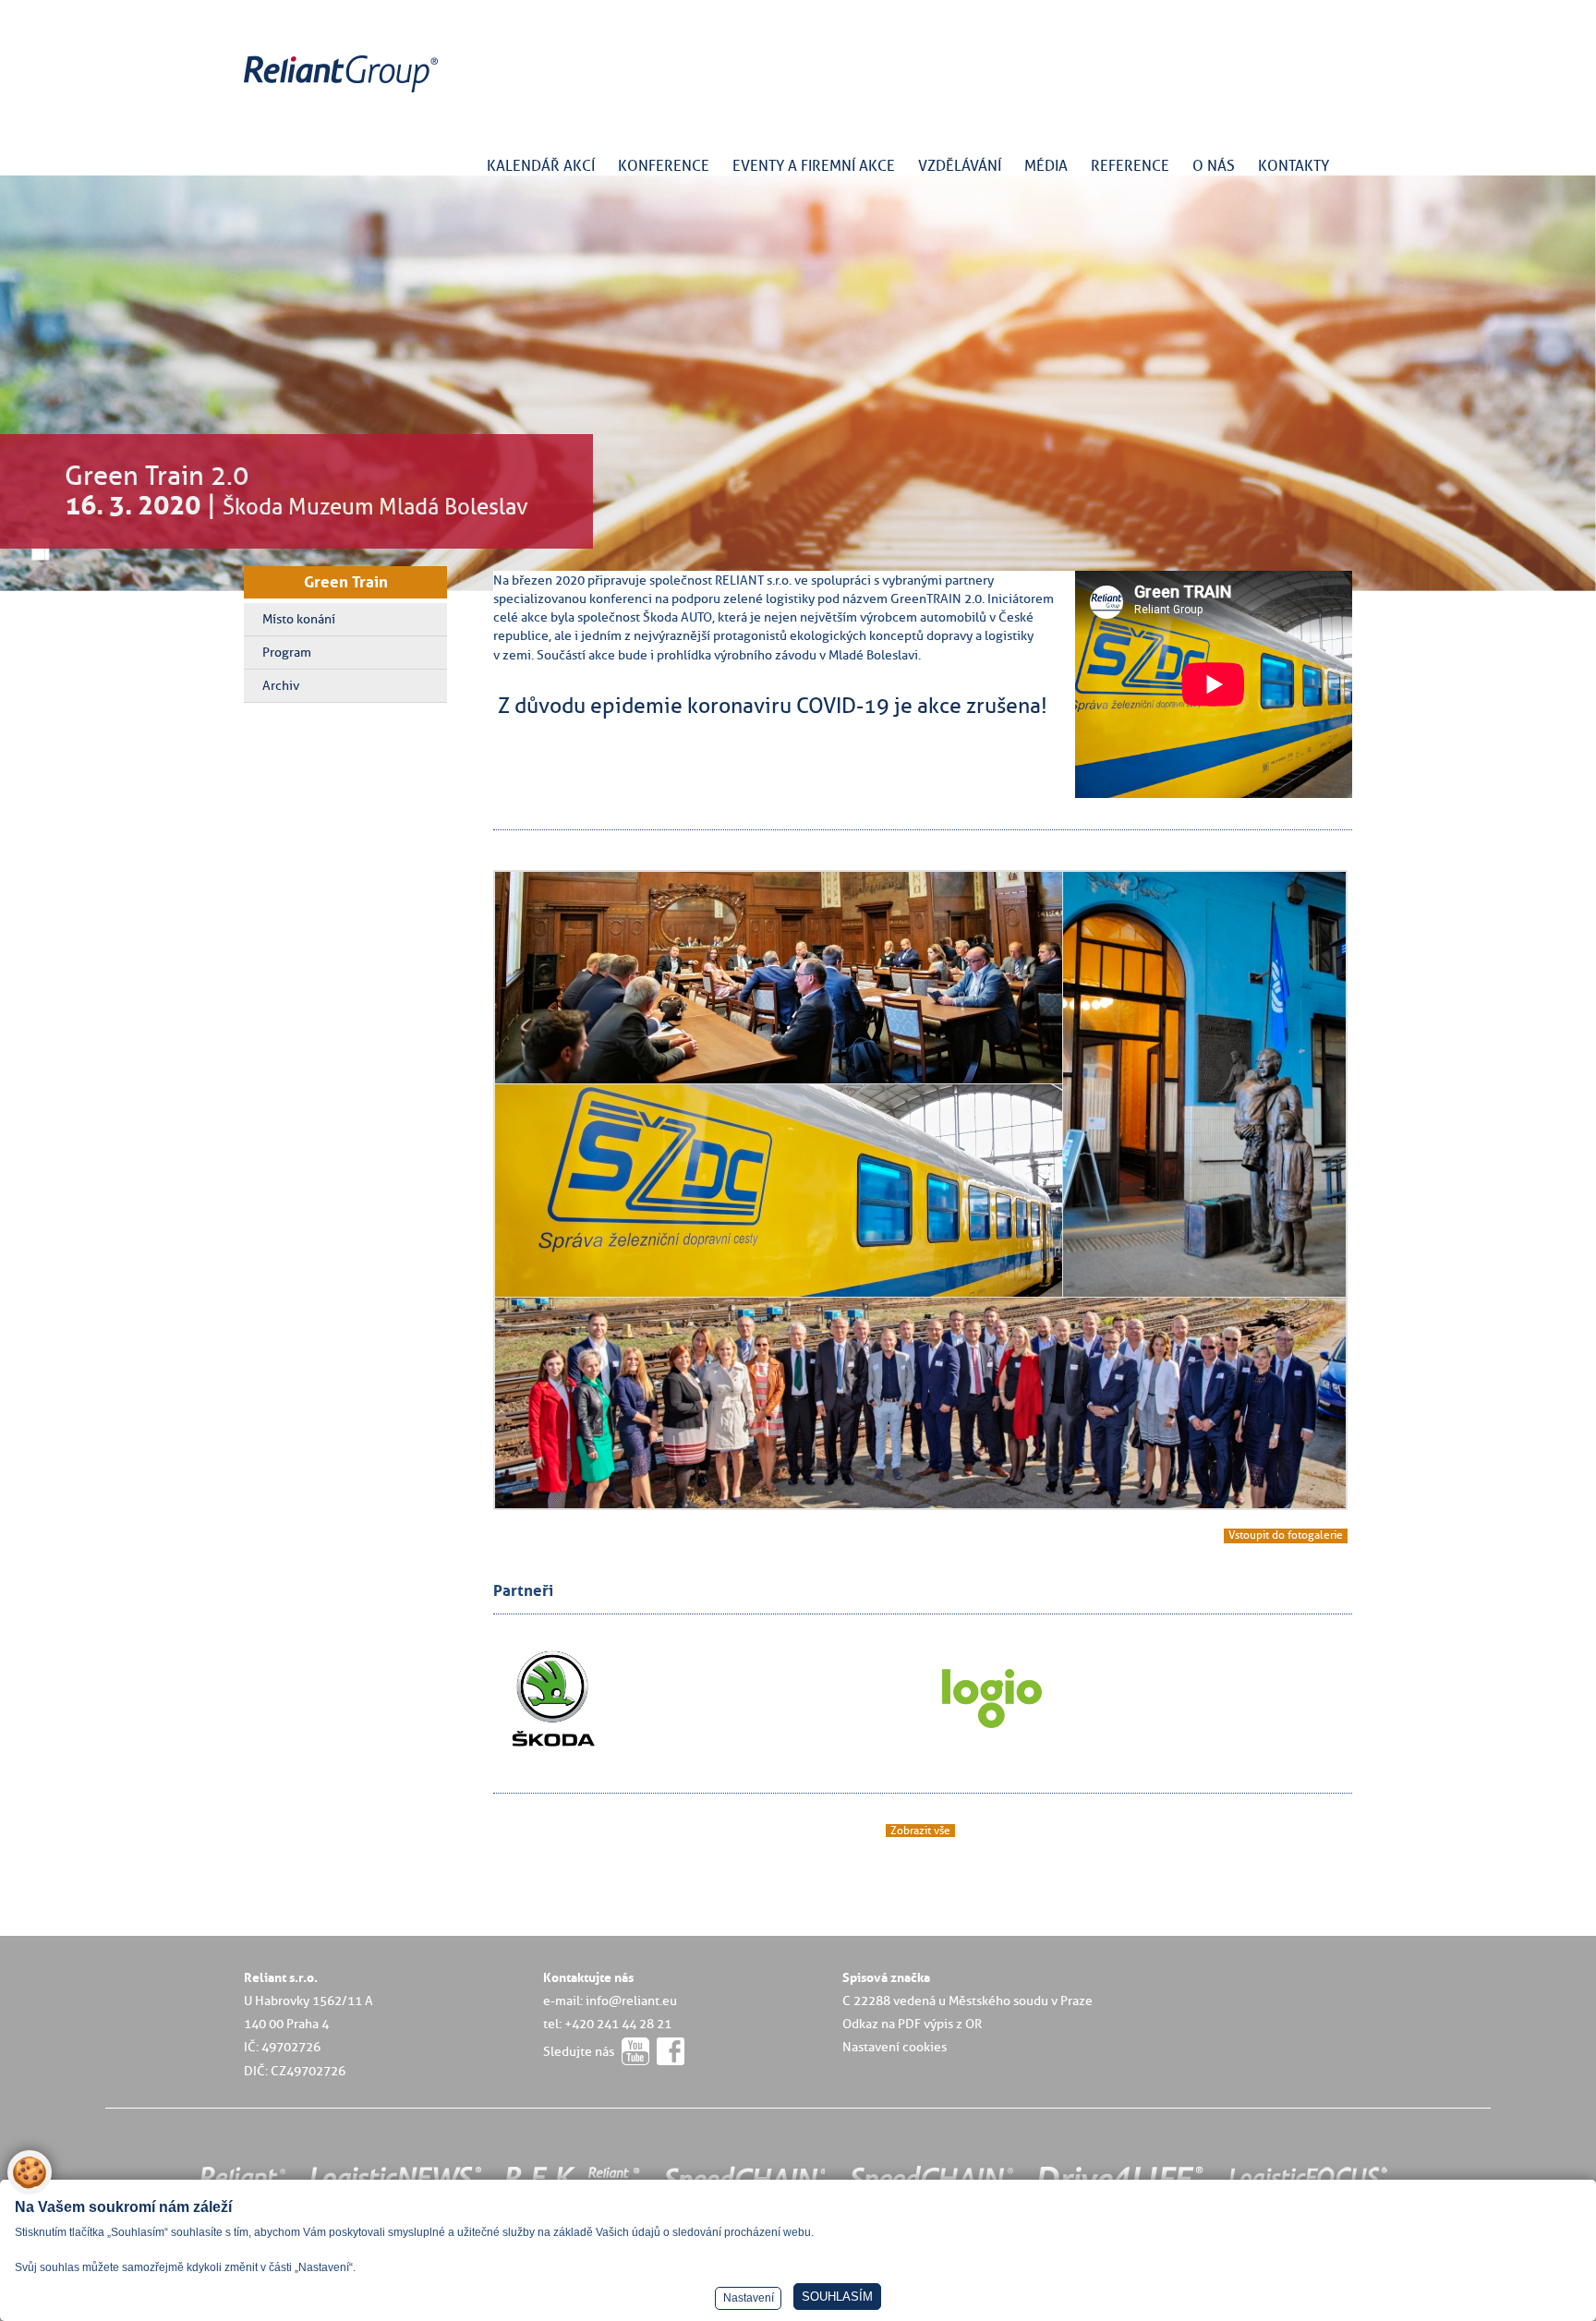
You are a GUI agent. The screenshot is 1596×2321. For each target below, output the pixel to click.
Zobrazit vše (920, 1831)
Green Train (346, 582)
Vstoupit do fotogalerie (1286, 1535)
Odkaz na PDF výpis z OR (912, 2024)
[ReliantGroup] (344, 93)
